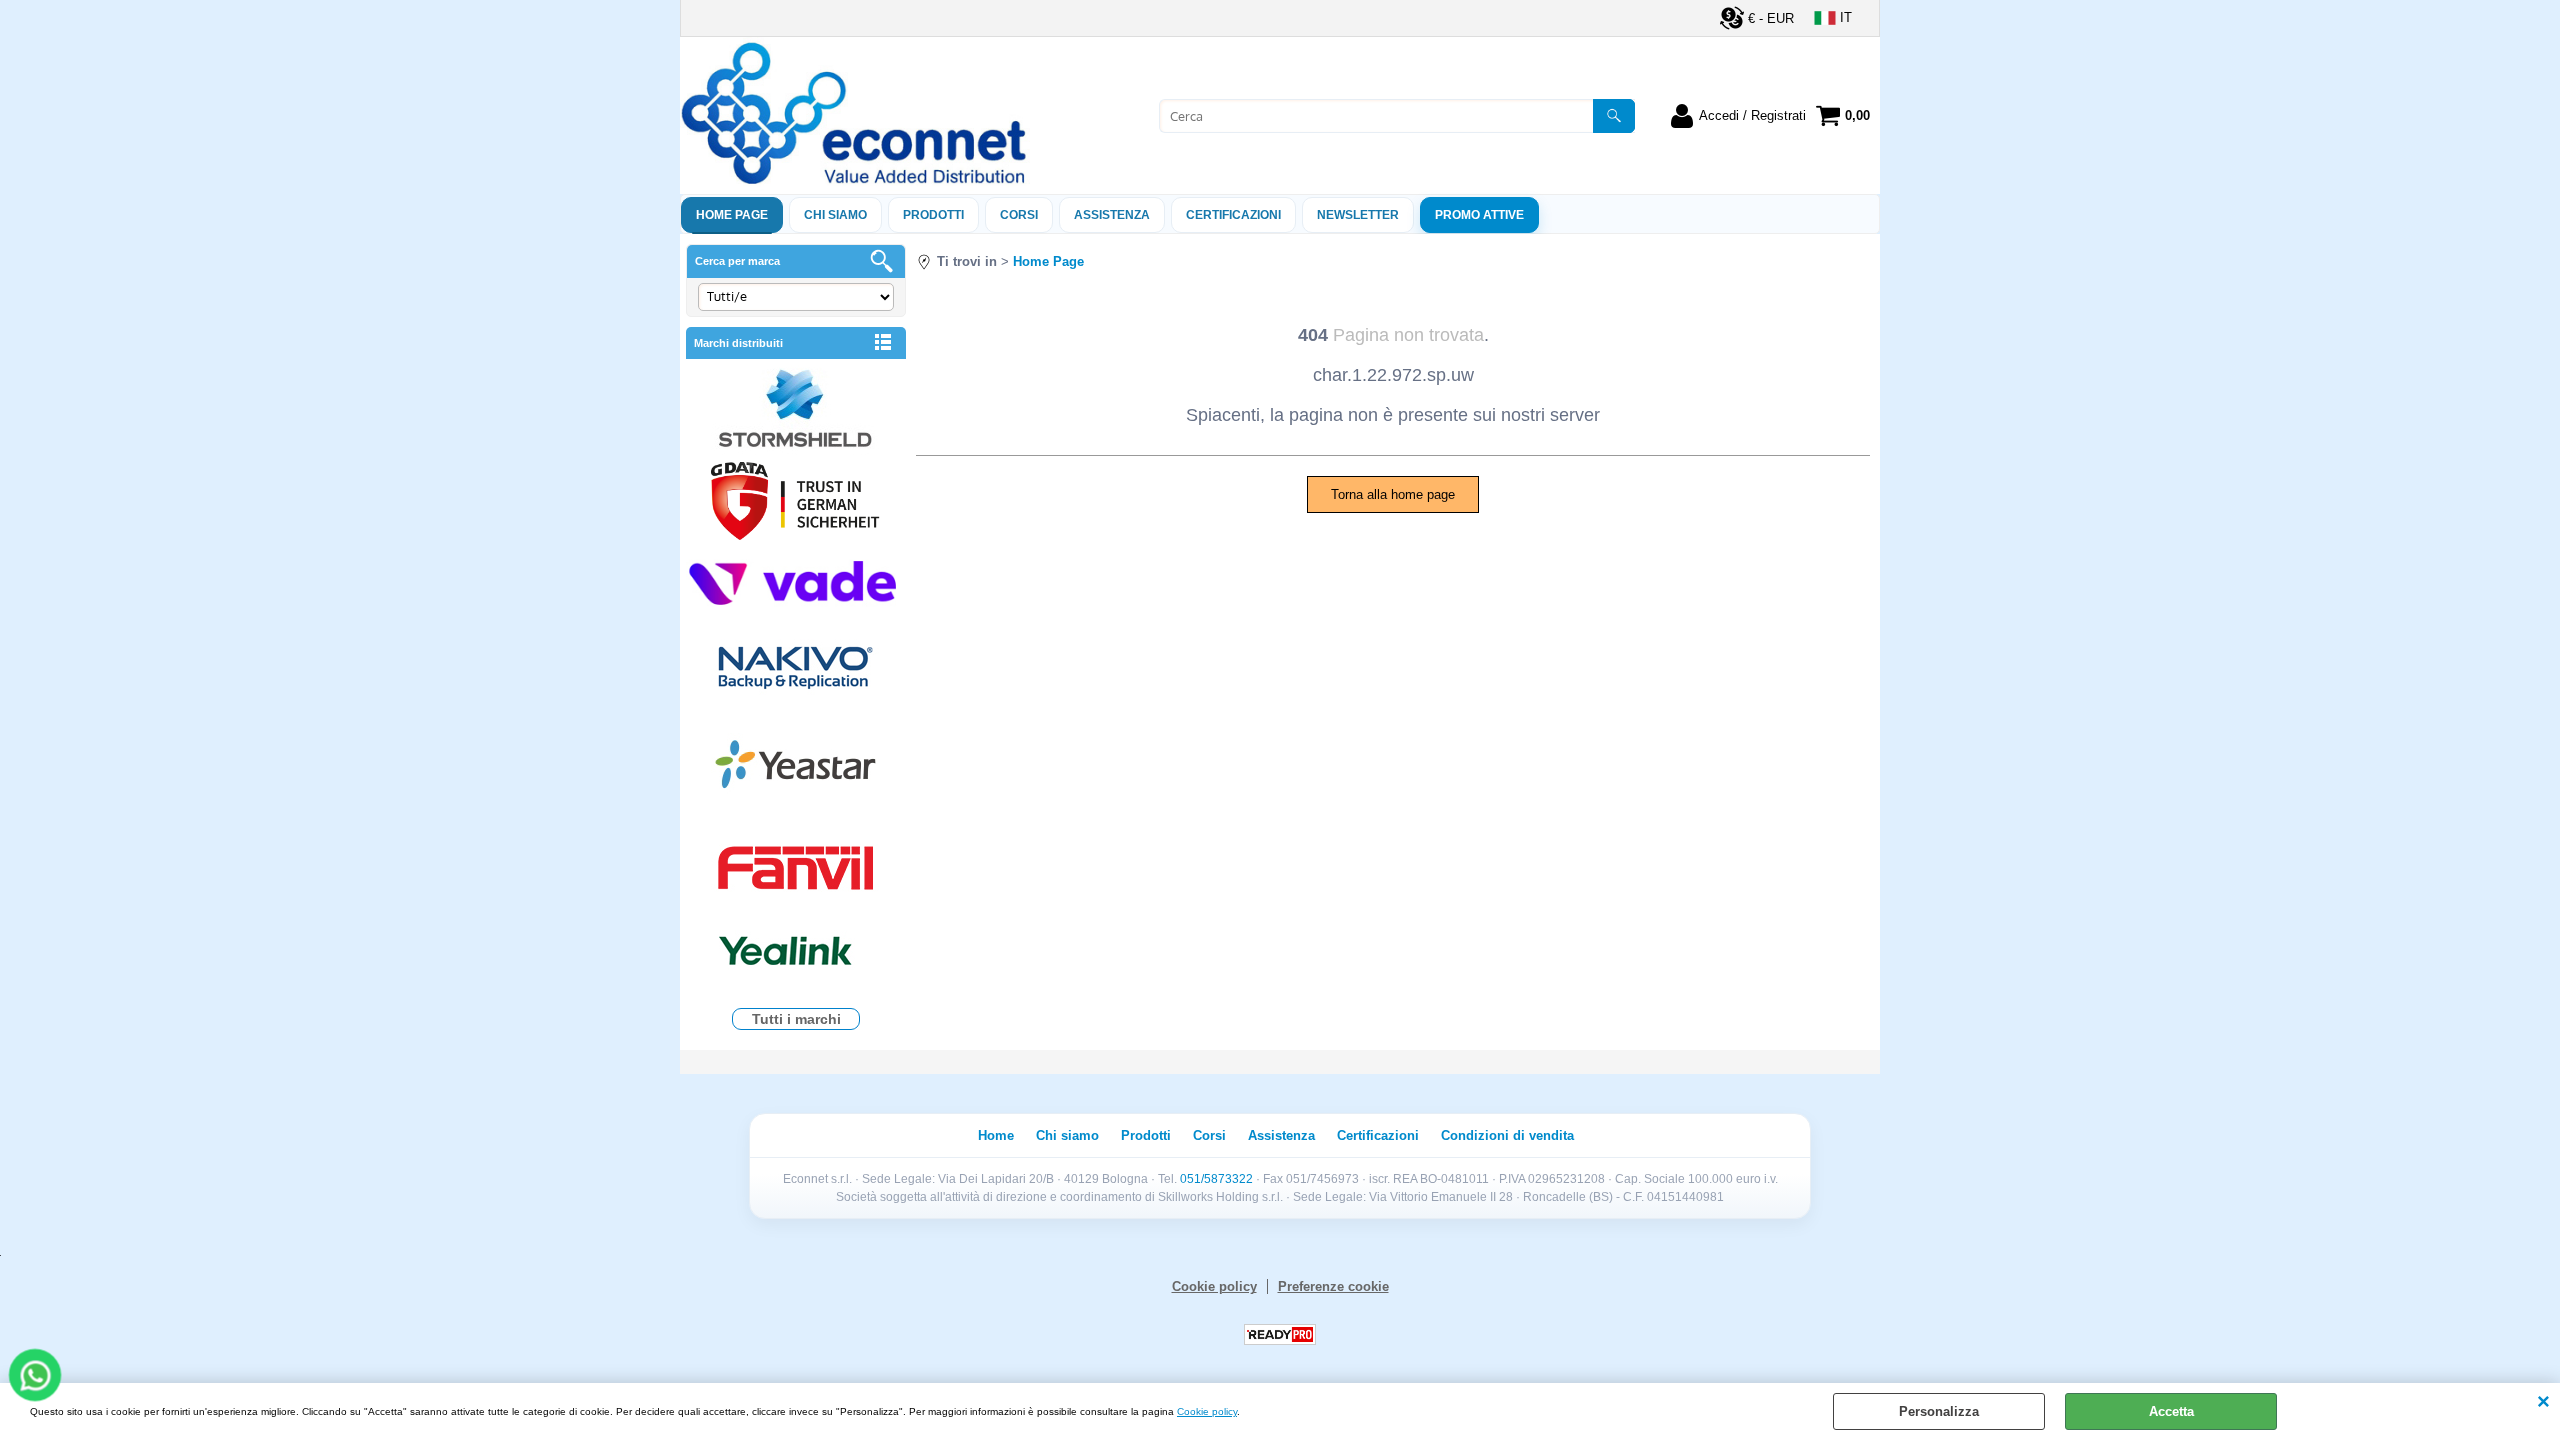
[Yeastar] (796, 768)
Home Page (732, 215)
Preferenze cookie (1333, 1286)
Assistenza (1281, 1135)
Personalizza (1939, 1411)
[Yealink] (796, 953)
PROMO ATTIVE (1479, 215)
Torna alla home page (1393, 494)
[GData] (796, 504)
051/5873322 (1216, 1179)
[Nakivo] (796, 666)
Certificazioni (1233, 215)
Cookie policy (1207, 1411)
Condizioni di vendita (1507, 1135)
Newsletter (1358, 215)
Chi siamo (835, 215)
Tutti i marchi (796, 1019)
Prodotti (933, 215)
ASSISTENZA (1112, 215)
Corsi (1019, 215)
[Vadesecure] (796, 580)
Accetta (2171, 1411)
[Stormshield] (796, 410)
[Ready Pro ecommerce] (1280, 1334)
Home (996, 1135)
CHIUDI (2543, 1403)
